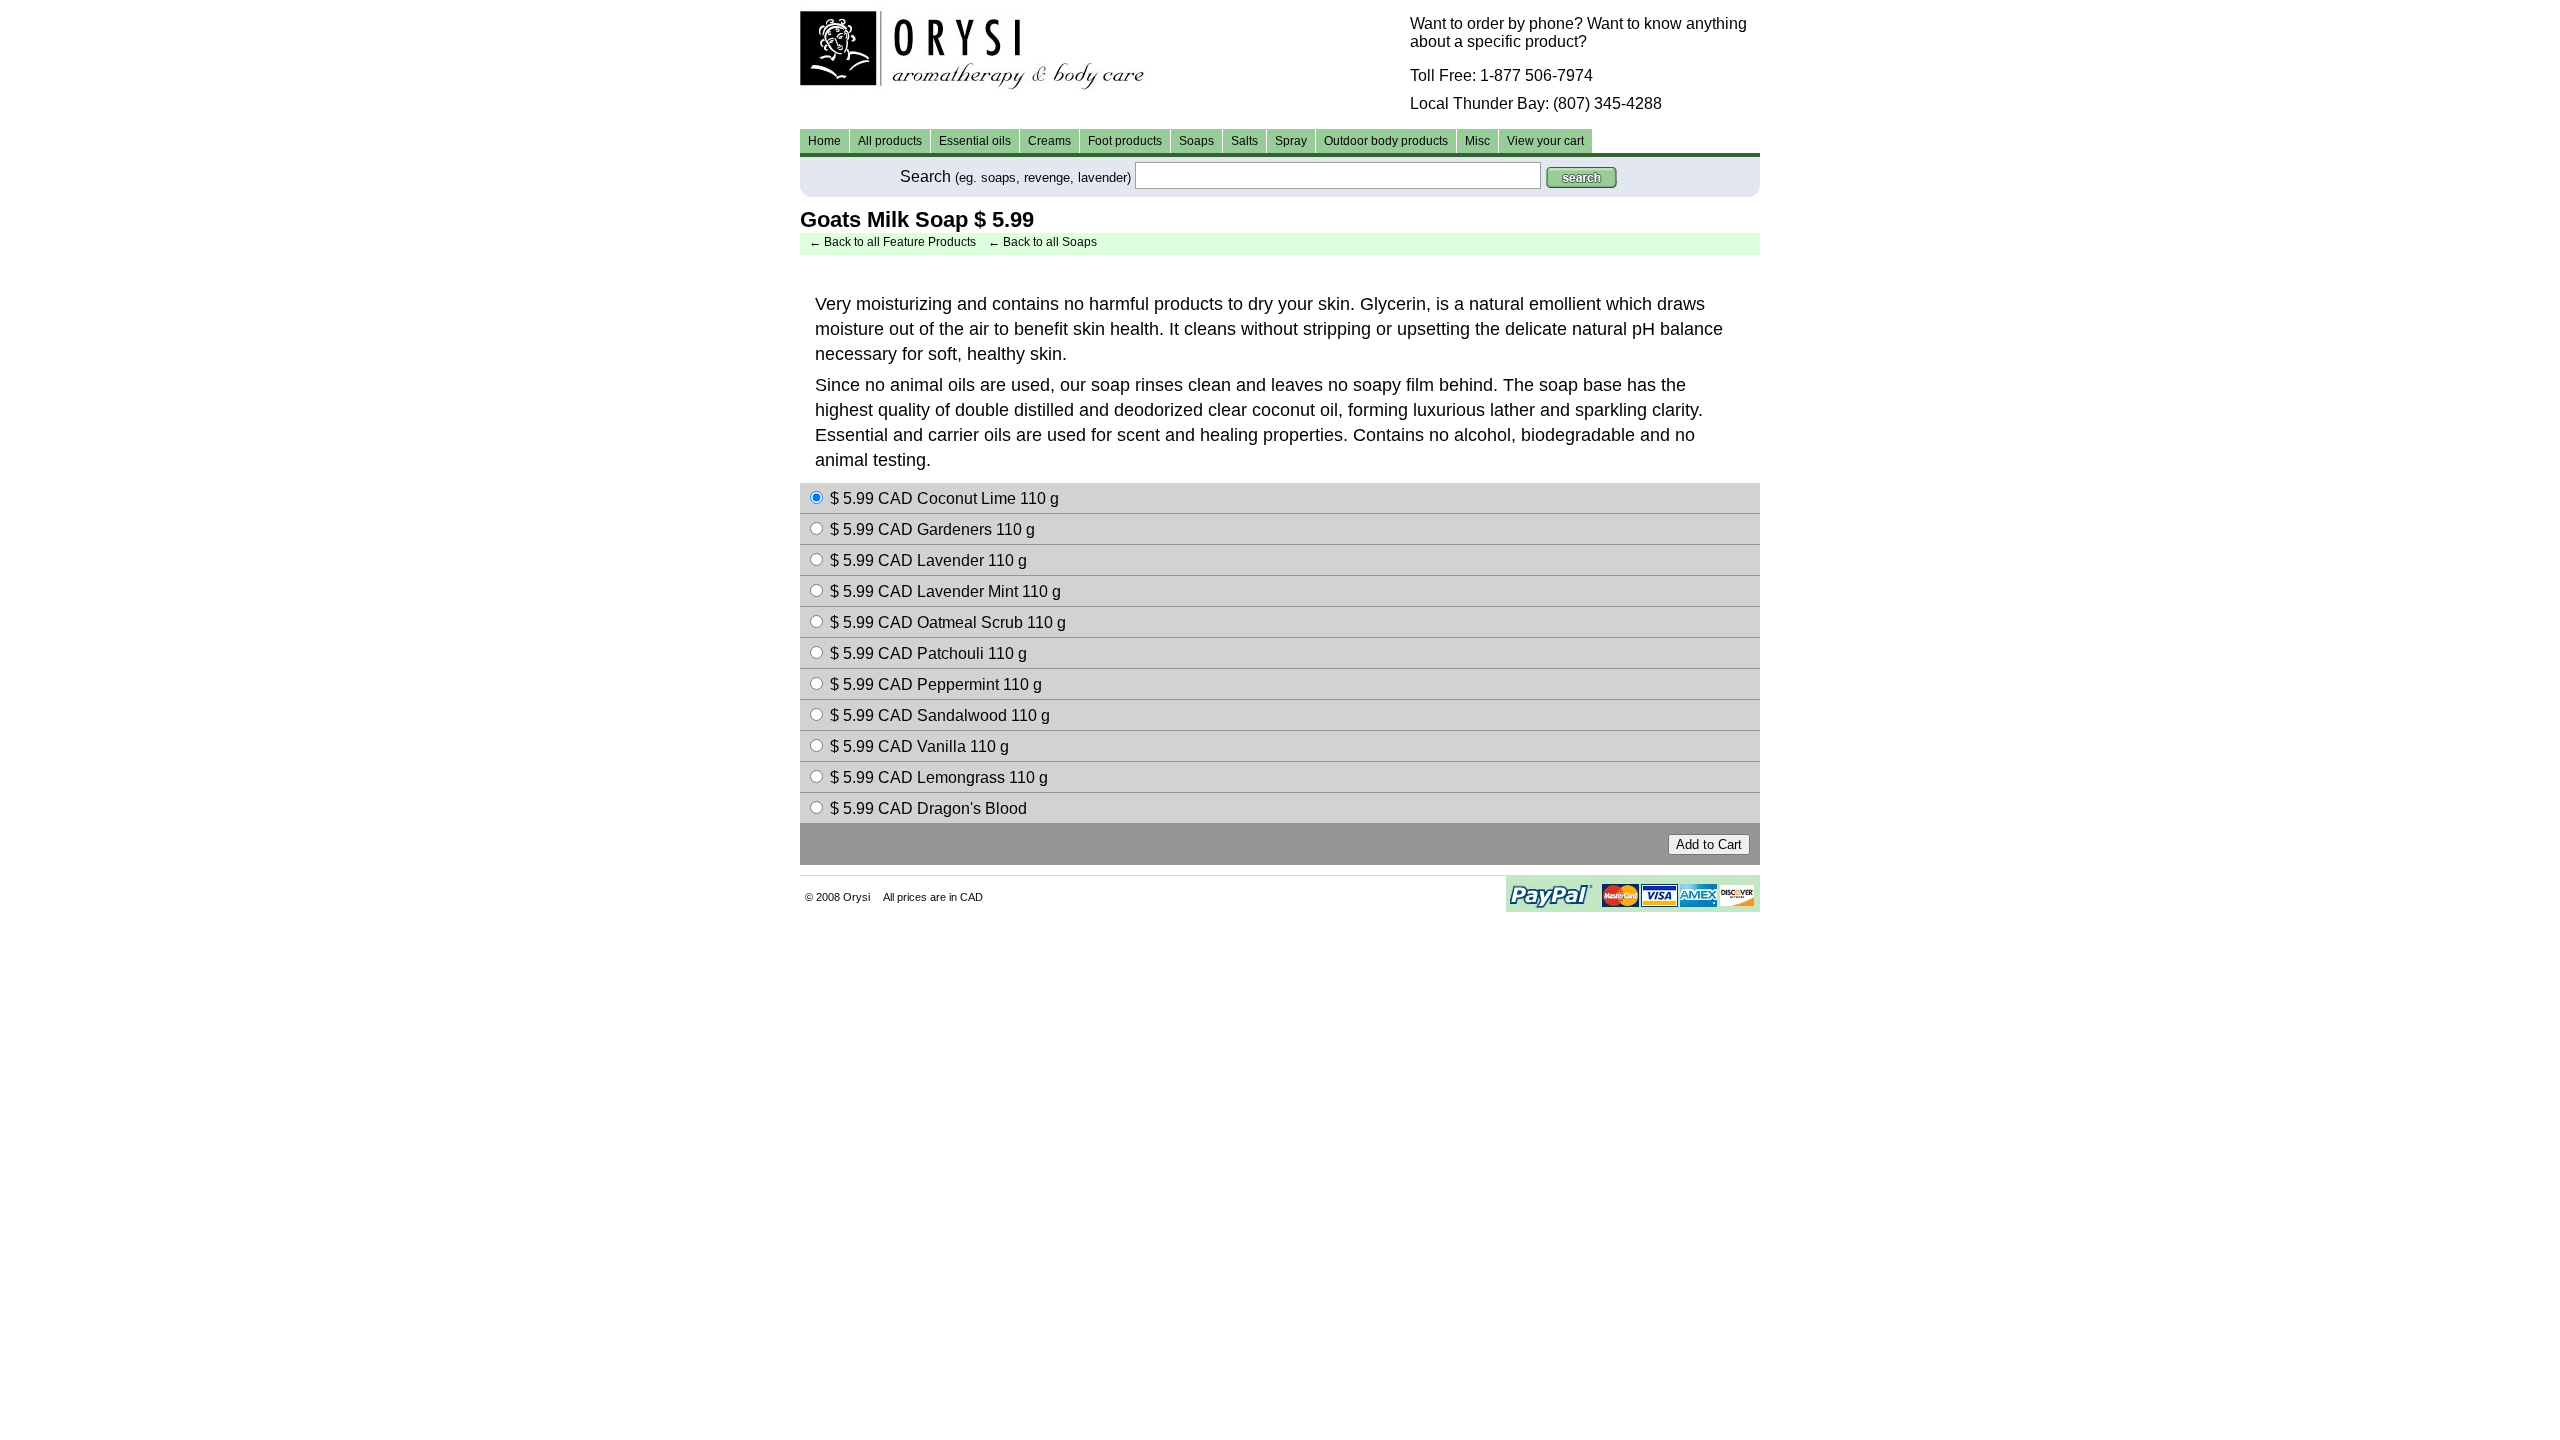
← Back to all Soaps (1042, 242)
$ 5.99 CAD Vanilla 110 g (919, 746)
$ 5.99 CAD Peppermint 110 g (936, 684)
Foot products (1125, 141)
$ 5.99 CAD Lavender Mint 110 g (945, 591)
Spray (1291, 141)
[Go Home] (1280, 48)
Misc (1477, 141)
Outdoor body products (1386, 141)
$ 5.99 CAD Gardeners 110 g (932, 529)
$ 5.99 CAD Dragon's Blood (928, 808)
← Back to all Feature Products (892, 242)
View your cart (1545, 141)
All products (890, 141)
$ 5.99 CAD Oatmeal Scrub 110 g (948, 622)
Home (824, 141)
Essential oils (975, 141)
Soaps (1196, 141)
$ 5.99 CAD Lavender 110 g (928, 560)
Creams (1049, 141)
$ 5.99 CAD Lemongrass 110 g (939, 777)
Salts (1244, 141)
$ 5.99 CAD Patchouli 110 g (928, 653)
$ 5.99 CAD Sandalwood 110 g (940, 715)
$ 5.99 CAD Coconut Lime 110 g (944, 498)
